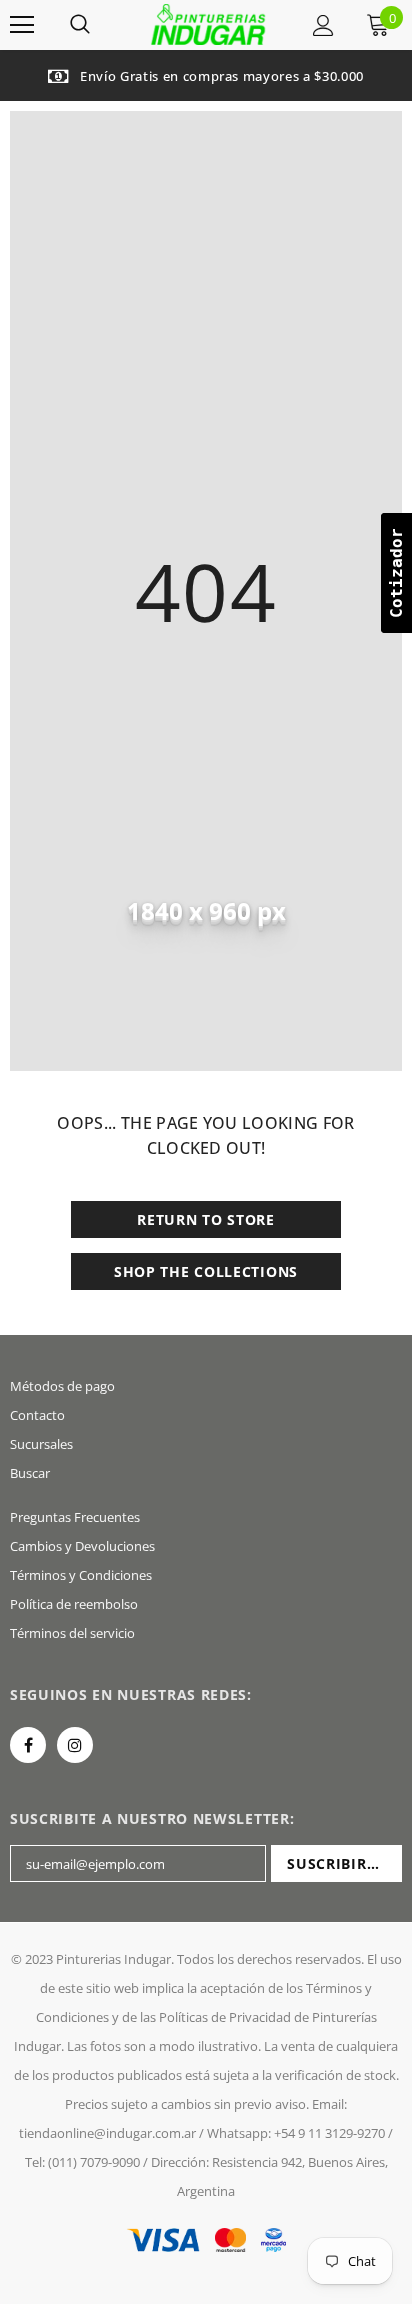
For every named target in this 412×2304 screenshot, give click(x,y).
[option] (206, 75)
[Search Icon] (80, 25)
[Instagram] (75, 1745)
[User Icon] (323, 25)
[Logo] (208, 23)
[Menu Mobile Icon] (22, 25)
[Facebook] (28, 1745)
